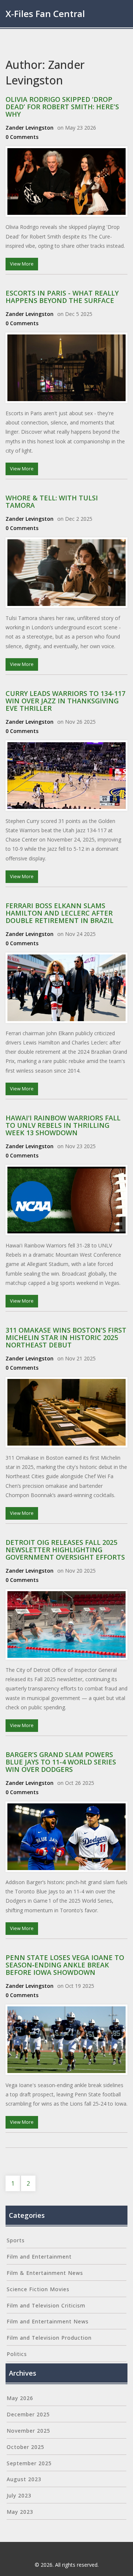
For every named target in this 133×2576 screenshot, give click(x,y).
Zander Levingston (30, 128)
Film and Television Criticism (46, 2305)
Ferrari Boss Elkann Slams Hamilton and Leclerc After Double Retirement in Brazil (59, 913)
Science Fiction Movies (38, 2289)
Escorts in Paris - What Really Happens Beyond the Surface (62, 297)
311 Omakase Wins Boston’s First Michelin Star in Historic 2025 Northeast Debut (66, 1337)
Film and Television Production (49, 2338)
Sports (16, 2240)
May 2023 (20, 2512)
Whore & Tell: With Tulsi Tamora (52, 501)
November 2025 (28, 2431)
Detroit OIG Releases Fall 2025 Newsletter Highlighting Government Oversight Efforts (65, 1550)
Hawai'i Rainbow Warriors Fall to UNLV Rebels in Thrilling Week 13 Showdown (63, 1125)
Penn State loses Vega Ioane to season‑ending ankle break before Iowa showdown (65, 1965)
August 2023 (24, 2479)
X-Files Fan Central (45, 14)
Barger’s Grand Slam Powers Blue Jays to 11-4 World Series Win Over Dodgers (61, 1762)
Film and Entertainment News (48, 2321)
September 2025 (29, 2463)
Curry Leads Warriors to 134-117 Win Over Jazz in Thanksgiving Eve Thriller (65, 701)
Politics (17, 2354)
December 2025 (28, 2414)
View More (22, 264)
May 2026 (20, 2398)
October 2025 (25, 2447)
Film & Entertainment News (45, 2273)
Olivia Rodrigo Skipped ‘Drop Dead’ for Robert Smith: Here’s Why (62, 107)
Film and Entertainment (39, 2257)
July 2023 (19, 2495)
